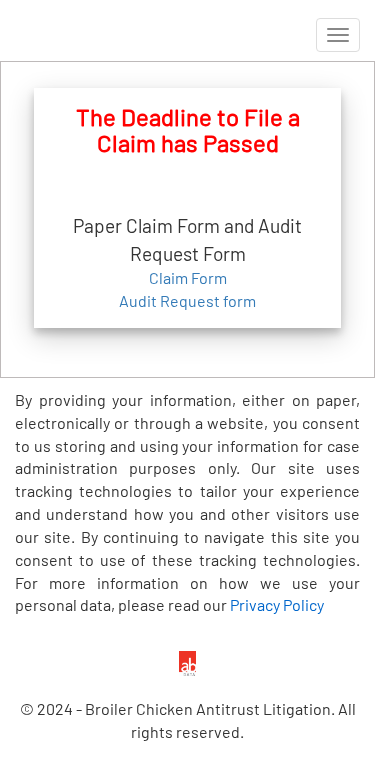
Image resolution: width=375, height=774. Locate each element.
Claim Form (188, 277)
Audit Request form (187, 300)
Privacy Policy (277, 604)
